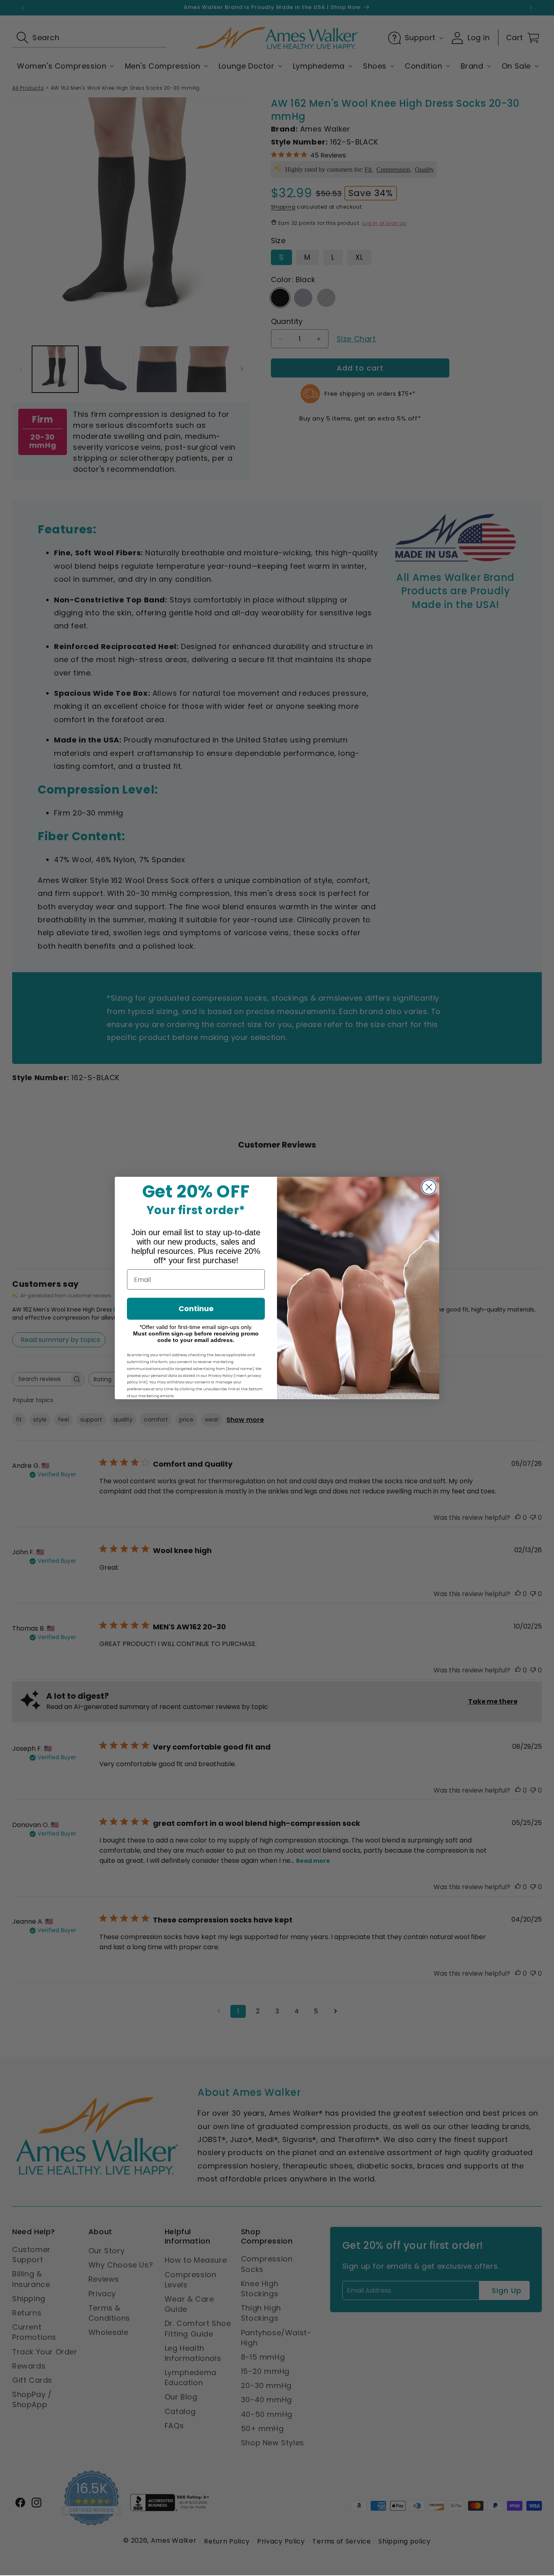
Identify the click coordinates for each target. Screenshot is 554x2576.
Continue (196, 1308)
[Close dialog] (429, 1187)
